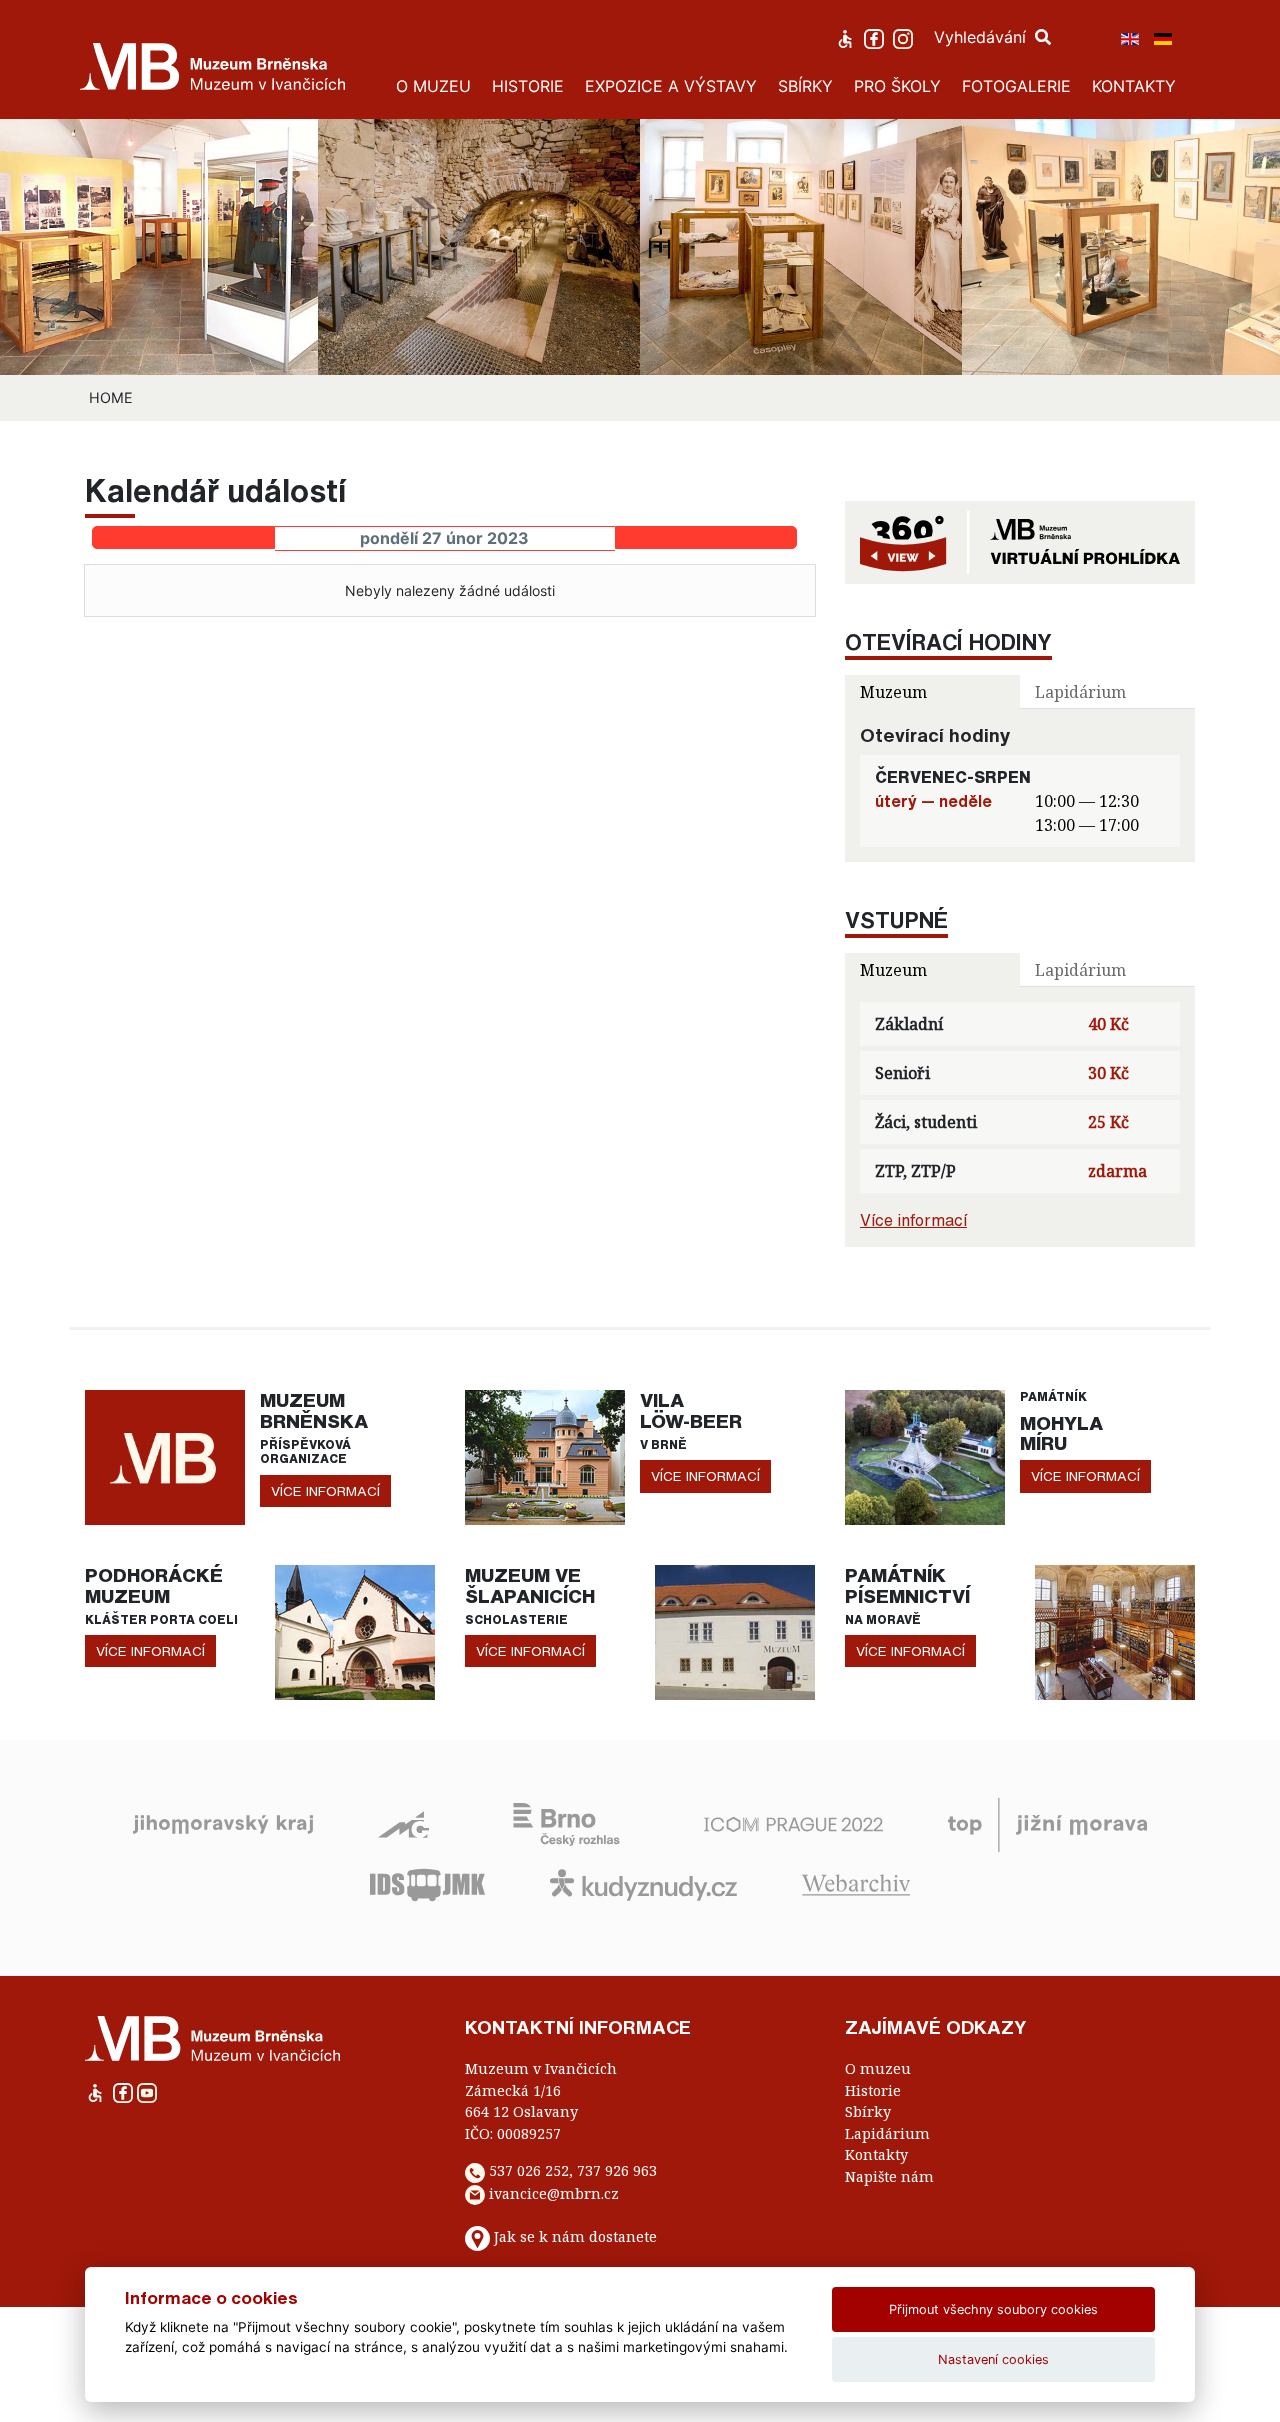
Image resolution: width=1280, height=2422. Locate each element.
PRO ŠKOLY (897, 86)
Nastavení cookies (993, 2359)
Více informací (913, 1220)
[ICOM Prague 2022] (793, 1823)
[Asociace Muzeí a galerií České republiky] (403, 1823)
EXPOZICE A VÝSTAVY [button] (671, 86)
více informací (325, 1491)
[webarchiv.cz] (856, 1883)
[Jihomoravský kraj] (223, 1823)
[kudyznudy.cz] (643, 1883)
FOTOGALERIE (1016, 86)
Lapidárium (887, 2133)
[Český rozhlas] (566, 1823)
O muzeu (878, 2068)
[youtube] (147, 2091)
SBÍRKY (805, 86)
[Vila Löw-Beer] (545, 1456)
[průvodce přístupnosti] (847, 37)
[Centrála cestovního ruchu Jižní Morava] (1047, 1823)
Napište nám (889, 2176)
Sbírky (868, 2111)
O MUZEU (433, 86)
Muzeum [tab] (893, 692)
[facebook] (876, 37)
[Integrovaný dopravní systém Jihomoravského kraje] (427, 1883)
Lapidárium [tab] (1080, 692)
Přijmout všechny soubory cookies (993, 2309)
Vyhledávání (982, 37)
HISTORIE (528, 86)
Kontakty (876, 2154)
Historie (873, 2090)
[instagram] (905, 37)
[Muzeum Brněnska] (165, 1456)
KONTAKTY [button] (1134, 86)
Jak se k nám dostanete (575, 2237)
